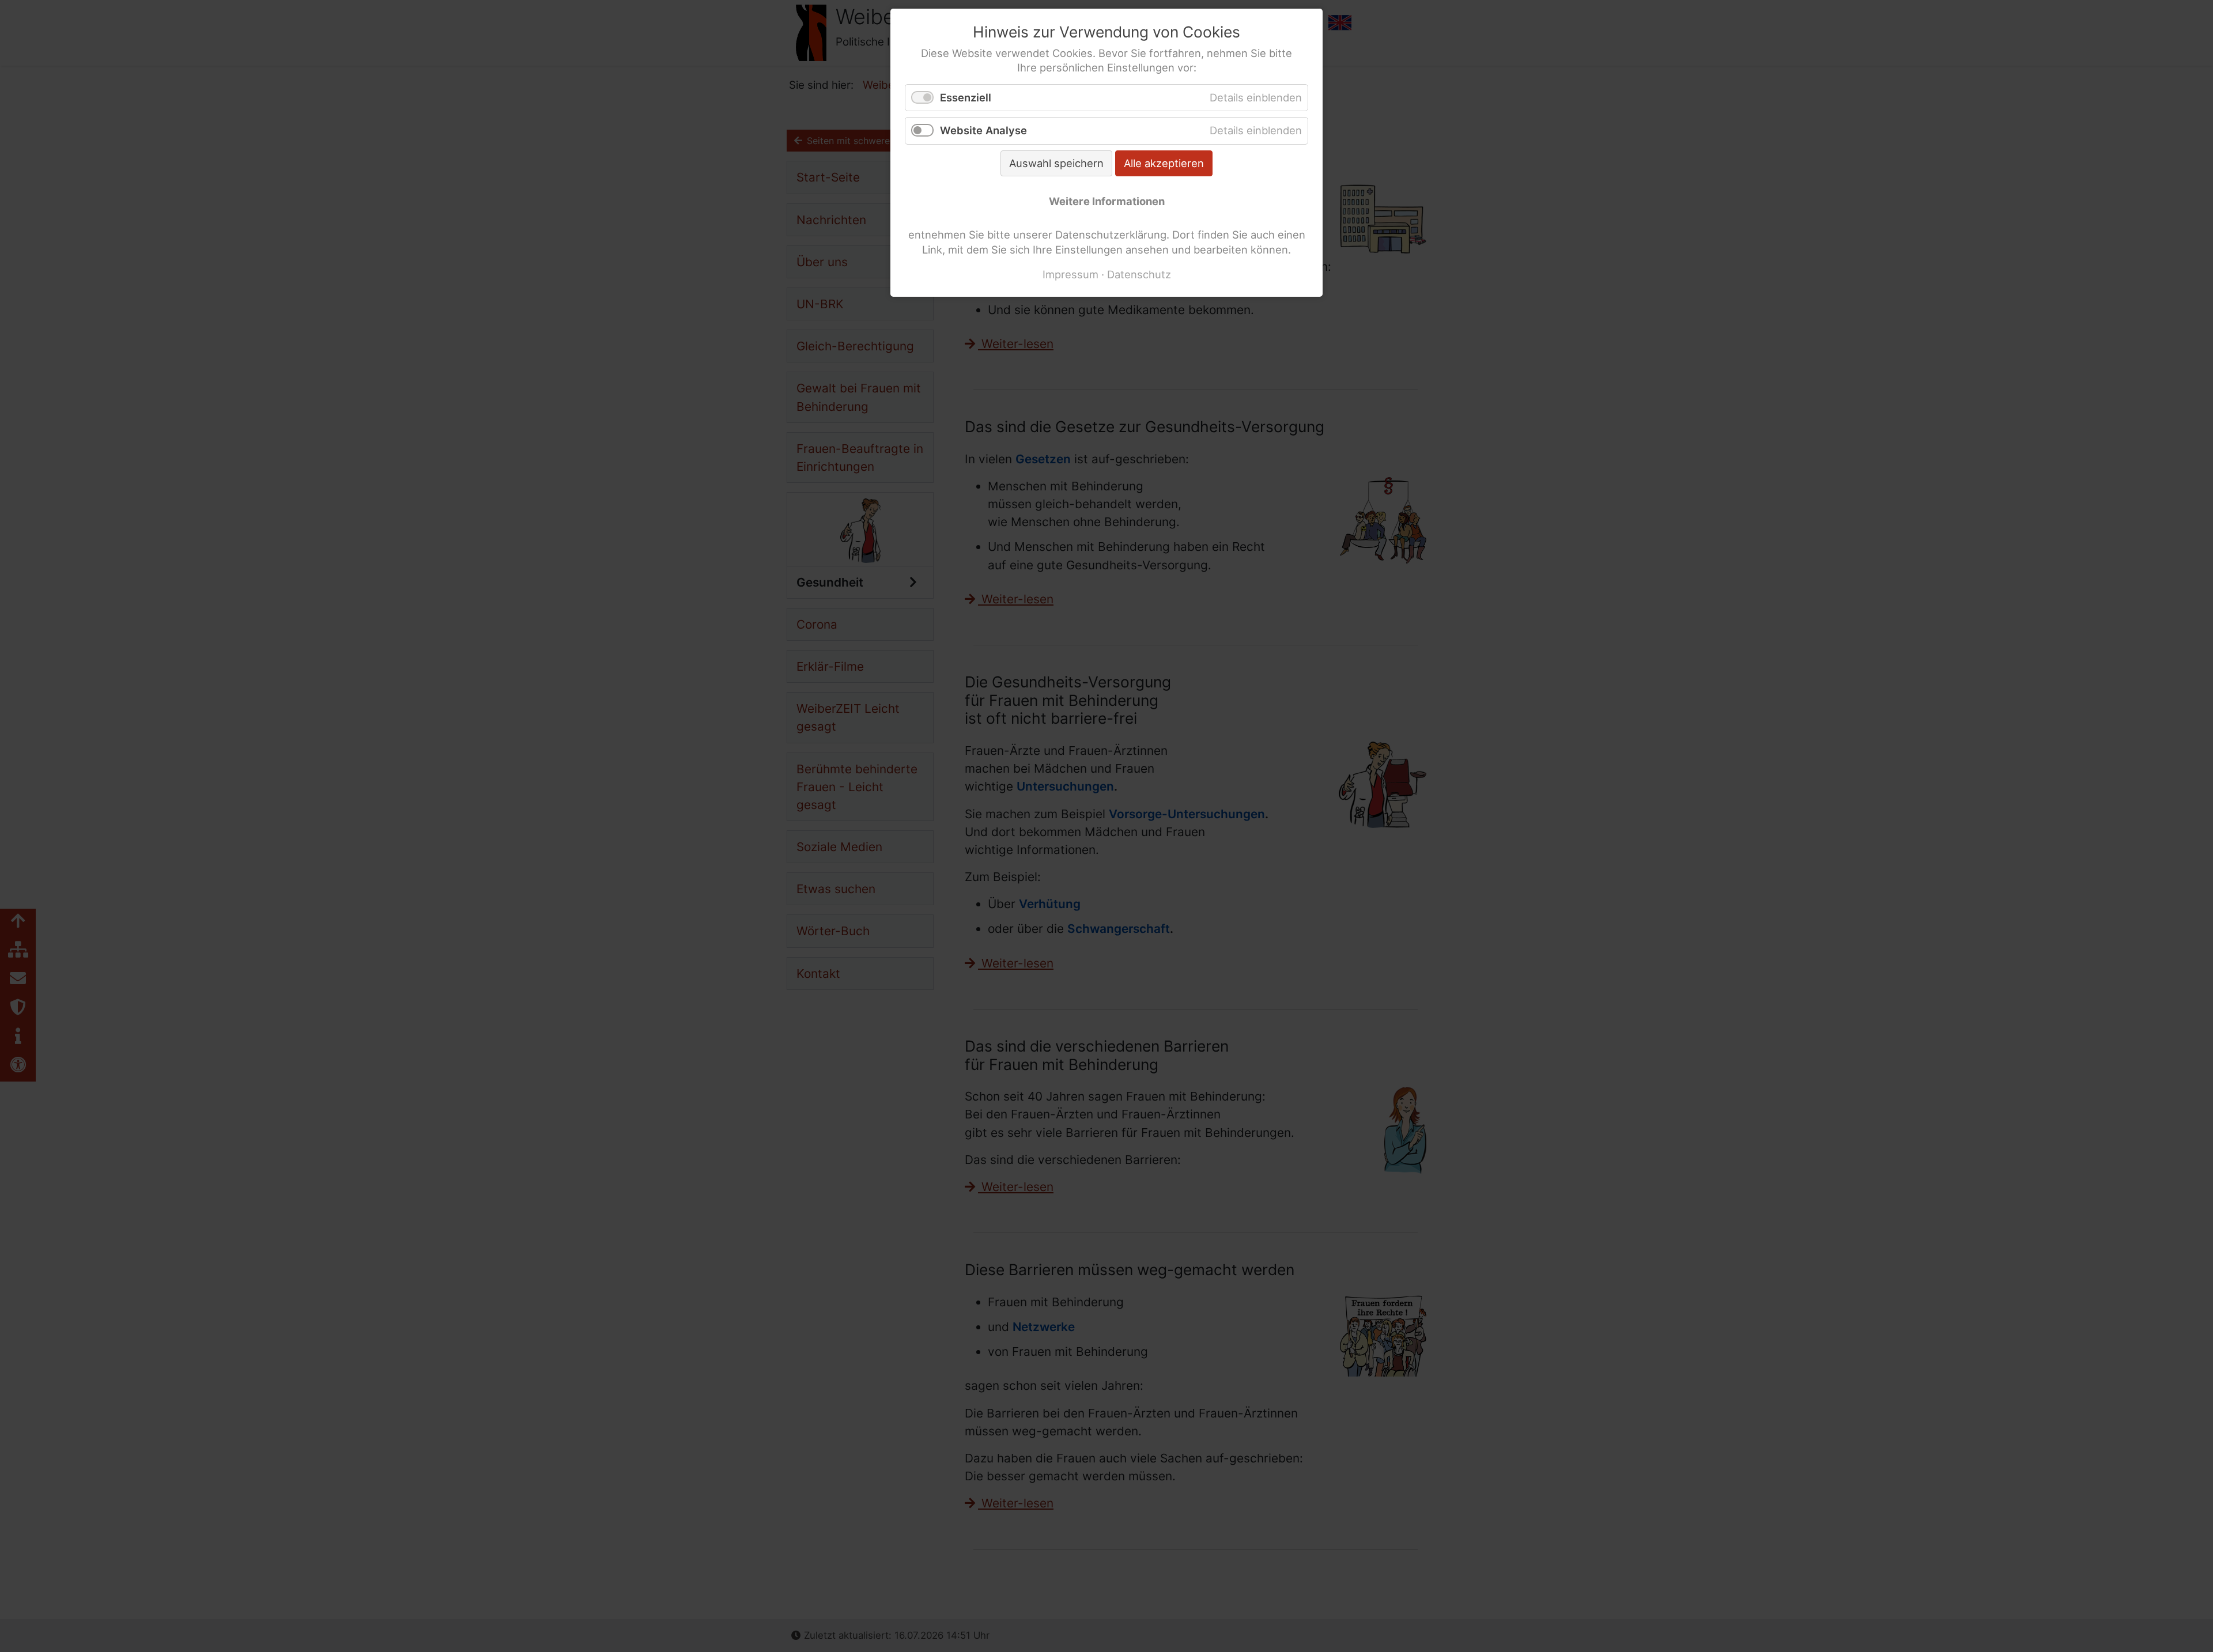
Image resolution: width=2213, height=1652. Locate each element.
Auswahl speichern (1056, 163)
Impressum (1070, 274)
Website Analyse (983, 130)
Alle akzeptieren (1164, 163)
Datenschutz (1139, 274)
